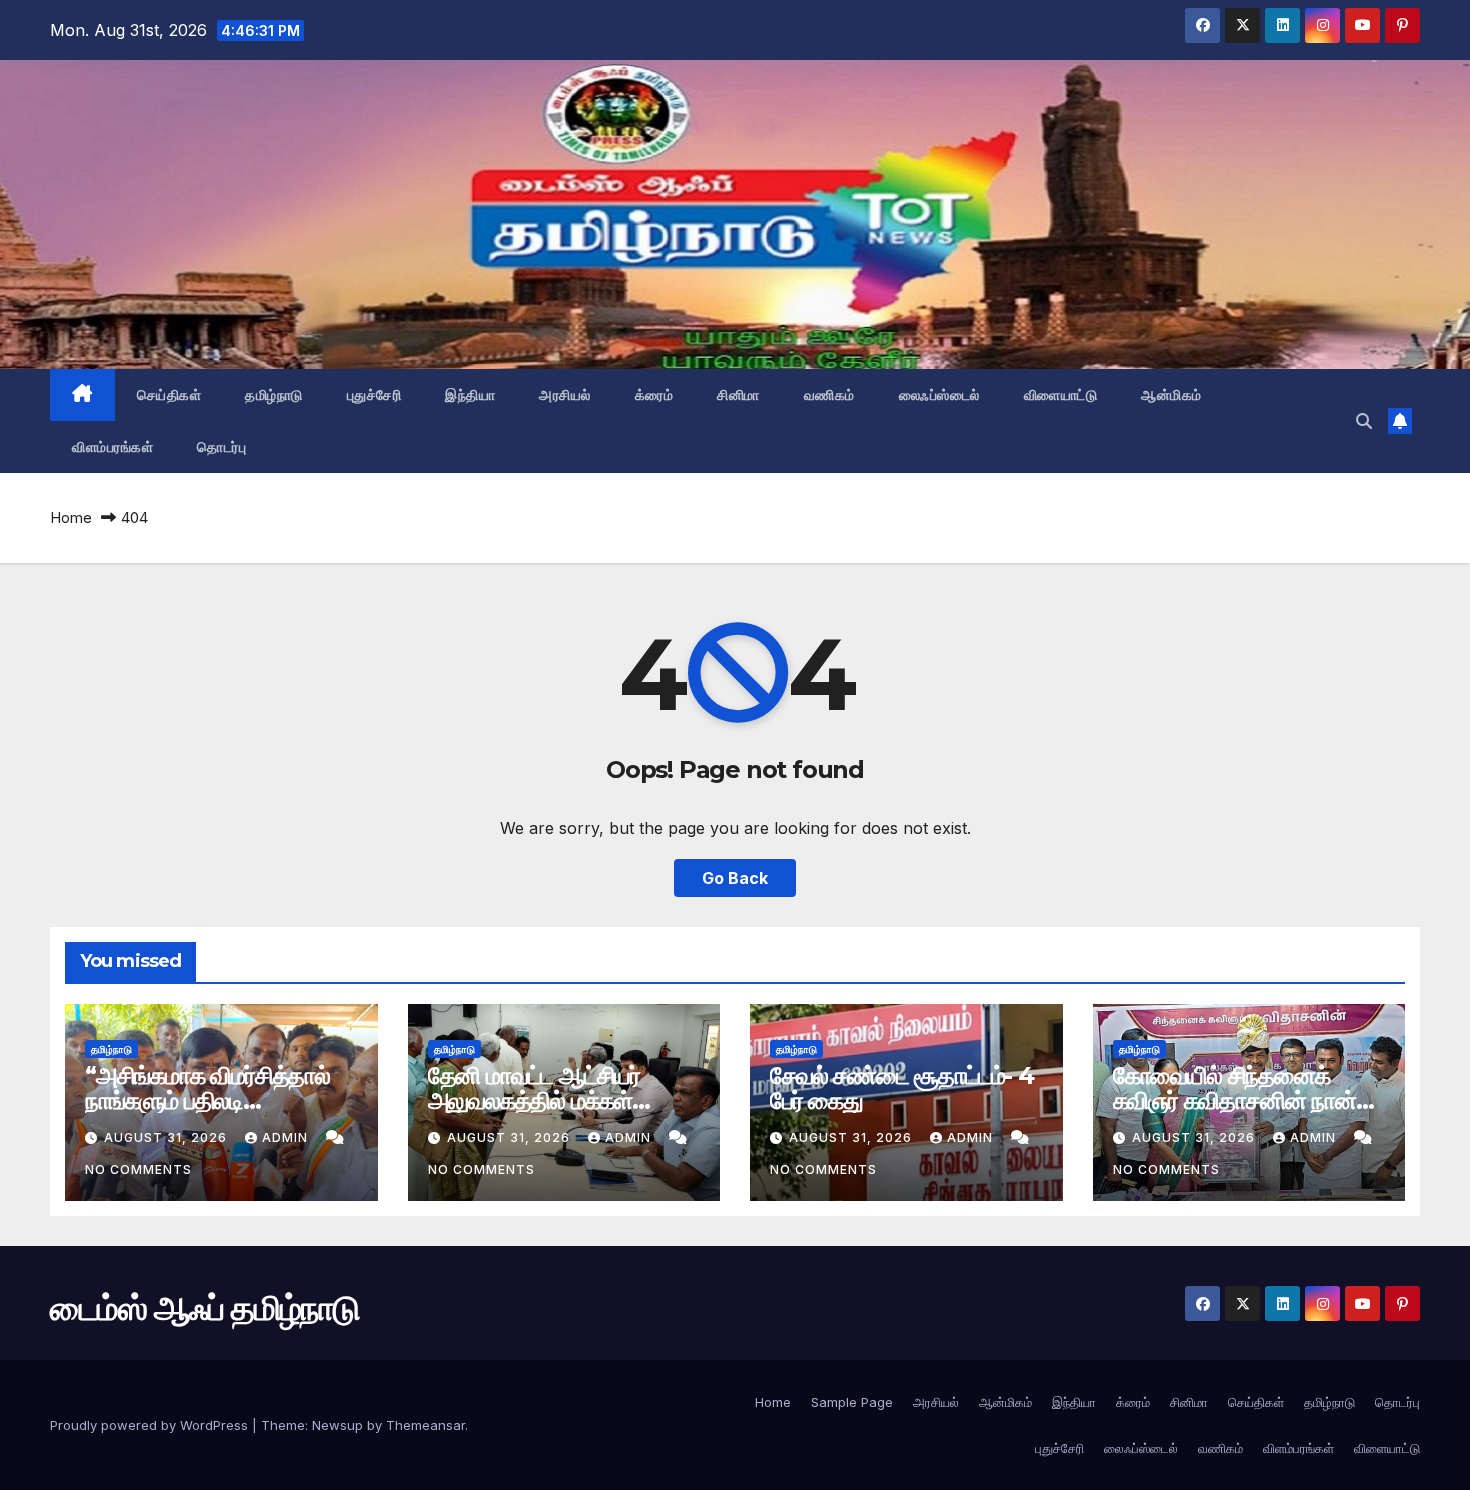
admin (287, 1137)
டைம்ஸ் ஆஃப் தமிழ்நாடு (175, 211)
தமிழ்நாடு (274, 395)
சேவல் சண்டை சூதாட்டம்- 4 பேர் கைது (902, 1088)
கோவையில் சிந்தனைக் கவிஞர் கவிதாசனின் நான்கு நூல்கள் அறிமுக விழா (1244, 1100)
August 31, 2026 (167, 1137)
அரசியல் (565, 395)
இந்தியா (470, 395)
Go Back (735, 878)
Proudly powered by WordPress (151, 1425)
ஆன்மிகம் (1171, 395)
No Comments (138, 1169)
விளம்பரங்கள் (112, 447)
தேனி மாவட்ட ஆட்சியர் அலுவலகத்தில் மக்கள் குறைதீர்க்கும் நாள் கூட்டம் (549, 1100)
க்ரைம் (654, 395)
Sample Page (852, 1402)
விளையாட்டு (1061, 395)
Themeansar (425, 1425)
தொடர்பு (221, 447)
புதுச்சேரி (374, 395)
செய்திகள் (169, 395)
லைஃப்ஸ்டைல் (939, 395)
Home (71, 517)
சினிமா (738, 395)
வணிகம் (829, 395)
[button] (1364, 421)
